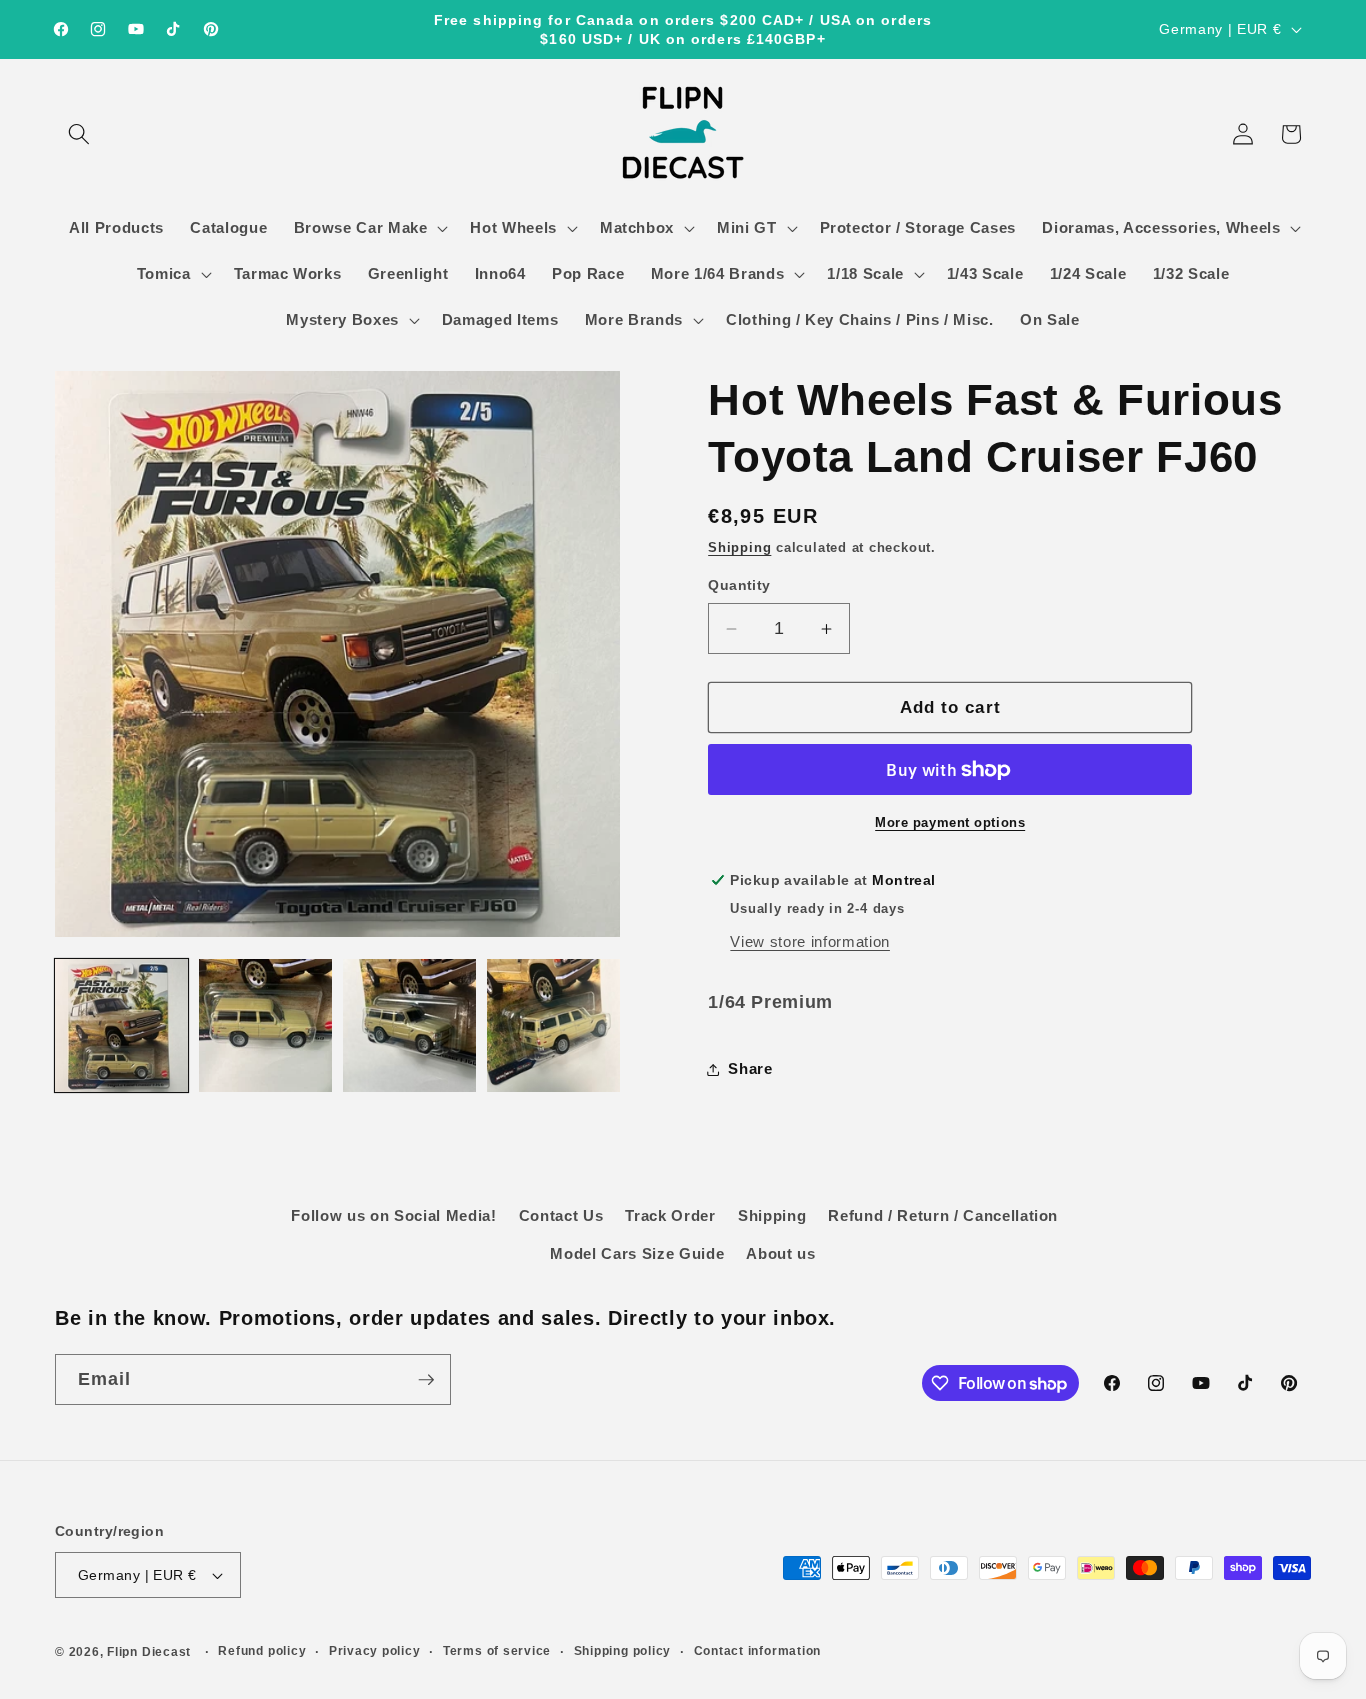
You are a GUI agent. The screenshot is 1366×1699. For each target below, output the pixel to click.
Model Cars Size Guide (637, 1253)
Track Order (670, 1215)
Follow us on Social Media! (393, 1215)
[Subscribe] (426, 1380)
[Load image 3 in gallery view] (409, 1025)
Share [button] (750, 1068)
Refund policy (262, 1651)
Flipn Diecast (149, 1652)
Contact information (758, 1651)
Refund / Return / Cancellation (943, 1215)
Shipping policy (623, 1651)
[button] (79, 134)
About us (780, 1253)
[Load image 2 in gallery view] (265, 1025)
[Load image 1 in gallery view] (121, 1025)
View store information (810, 941)
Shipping (739, 547)
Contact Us (561, 1215)
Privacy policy (375, 1651)
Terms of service (497, 1651)
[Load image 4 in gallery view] (553, 1025)
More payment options (950, 822)
